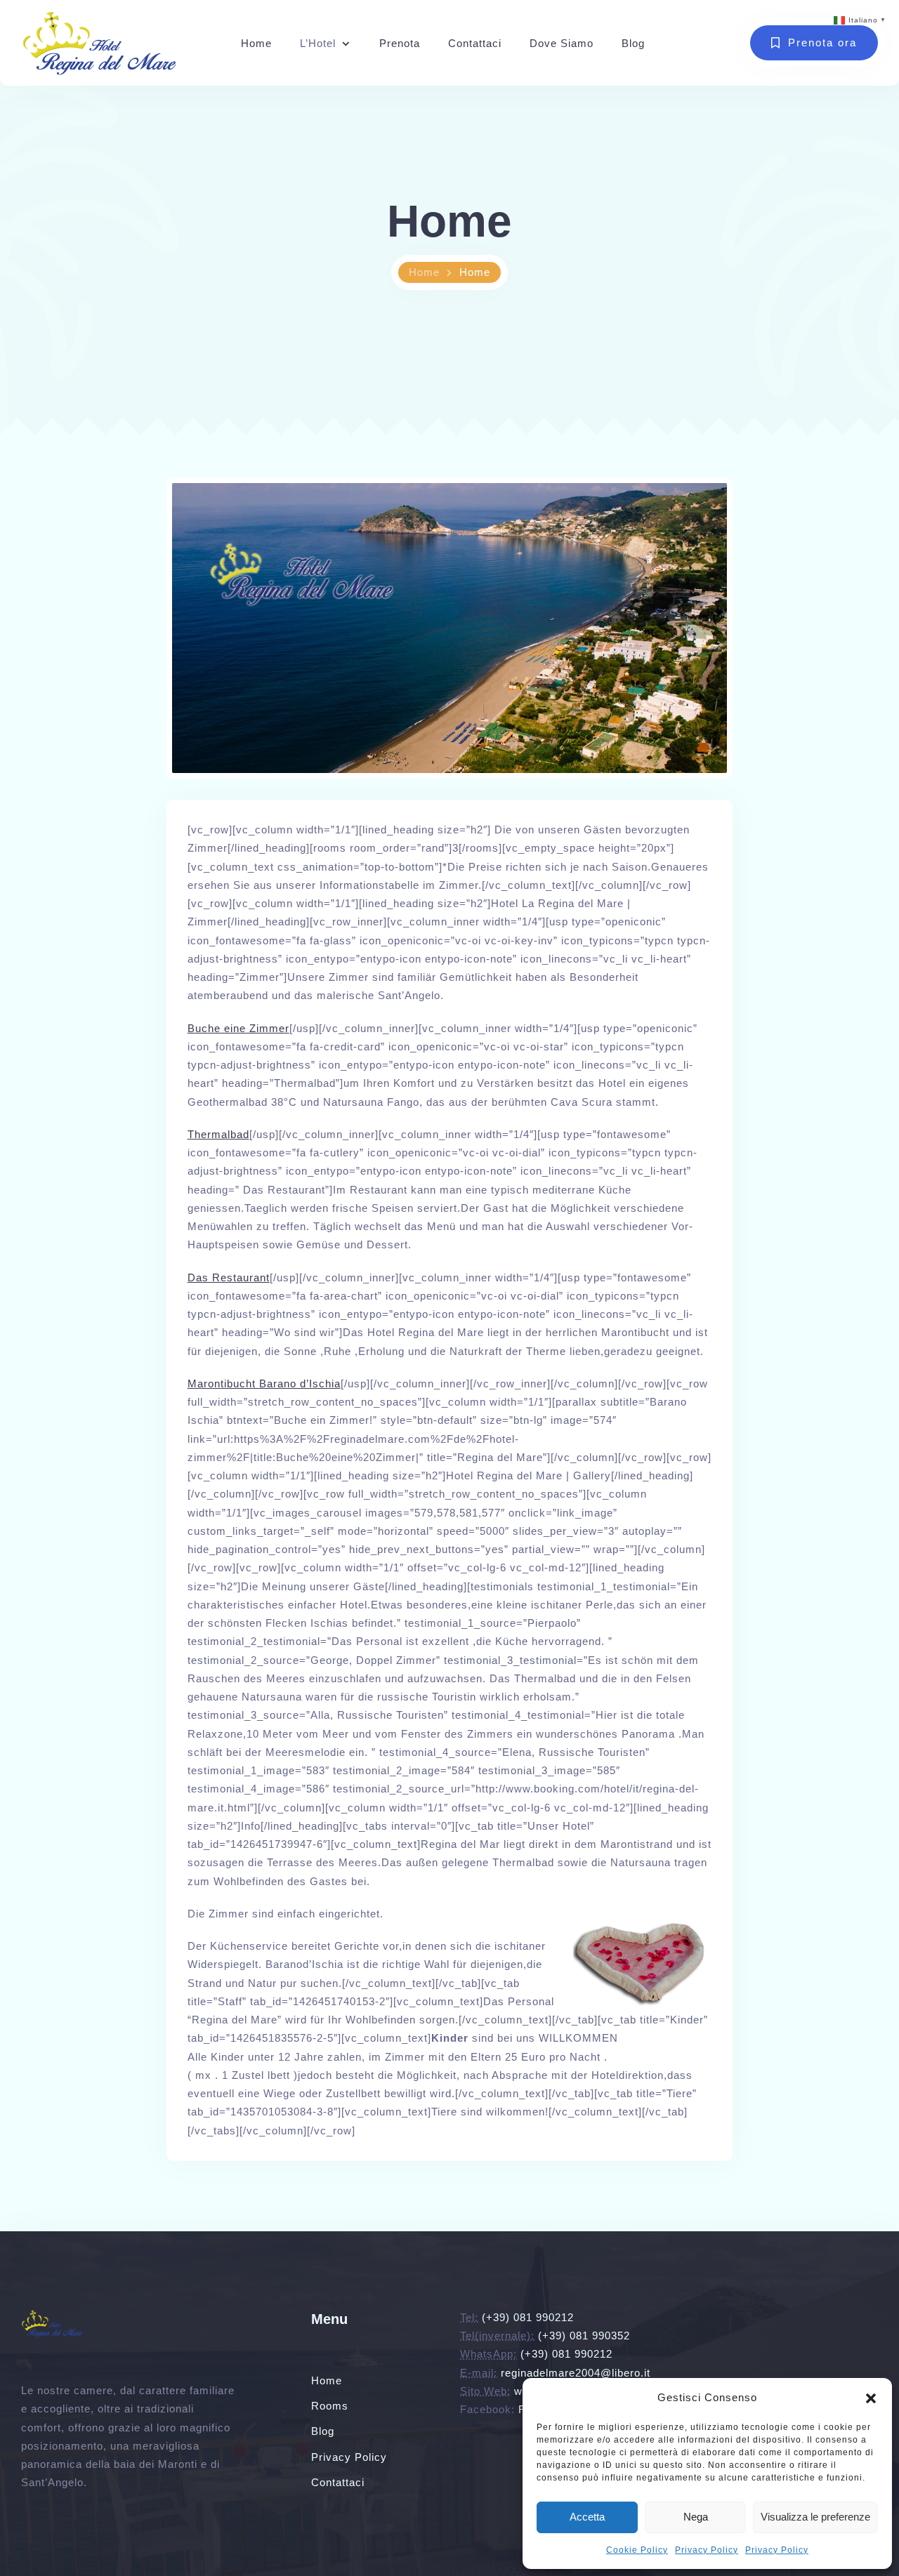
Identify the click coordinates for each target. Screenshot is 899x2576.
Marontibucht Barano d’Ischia (264, 1383)
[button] (871, 2398)
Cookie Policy (637, 2550)
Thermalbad (218, 1134)
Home (256, 43)
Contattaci (475, 43)
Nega (696, 2517)
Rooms (330, 2406)
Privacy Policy (707, 2550)
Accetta (587, 2517)
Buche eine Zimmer (238, 1028)
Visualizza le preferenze (815, 2517)
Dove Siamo (562, 43)
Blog (633, 43)
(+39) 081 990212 (528, 2317)
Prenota (400, 43)
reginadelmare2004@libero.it (576, 2373)
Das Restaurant (229, 1277)
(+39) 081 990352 (584, 2336)
